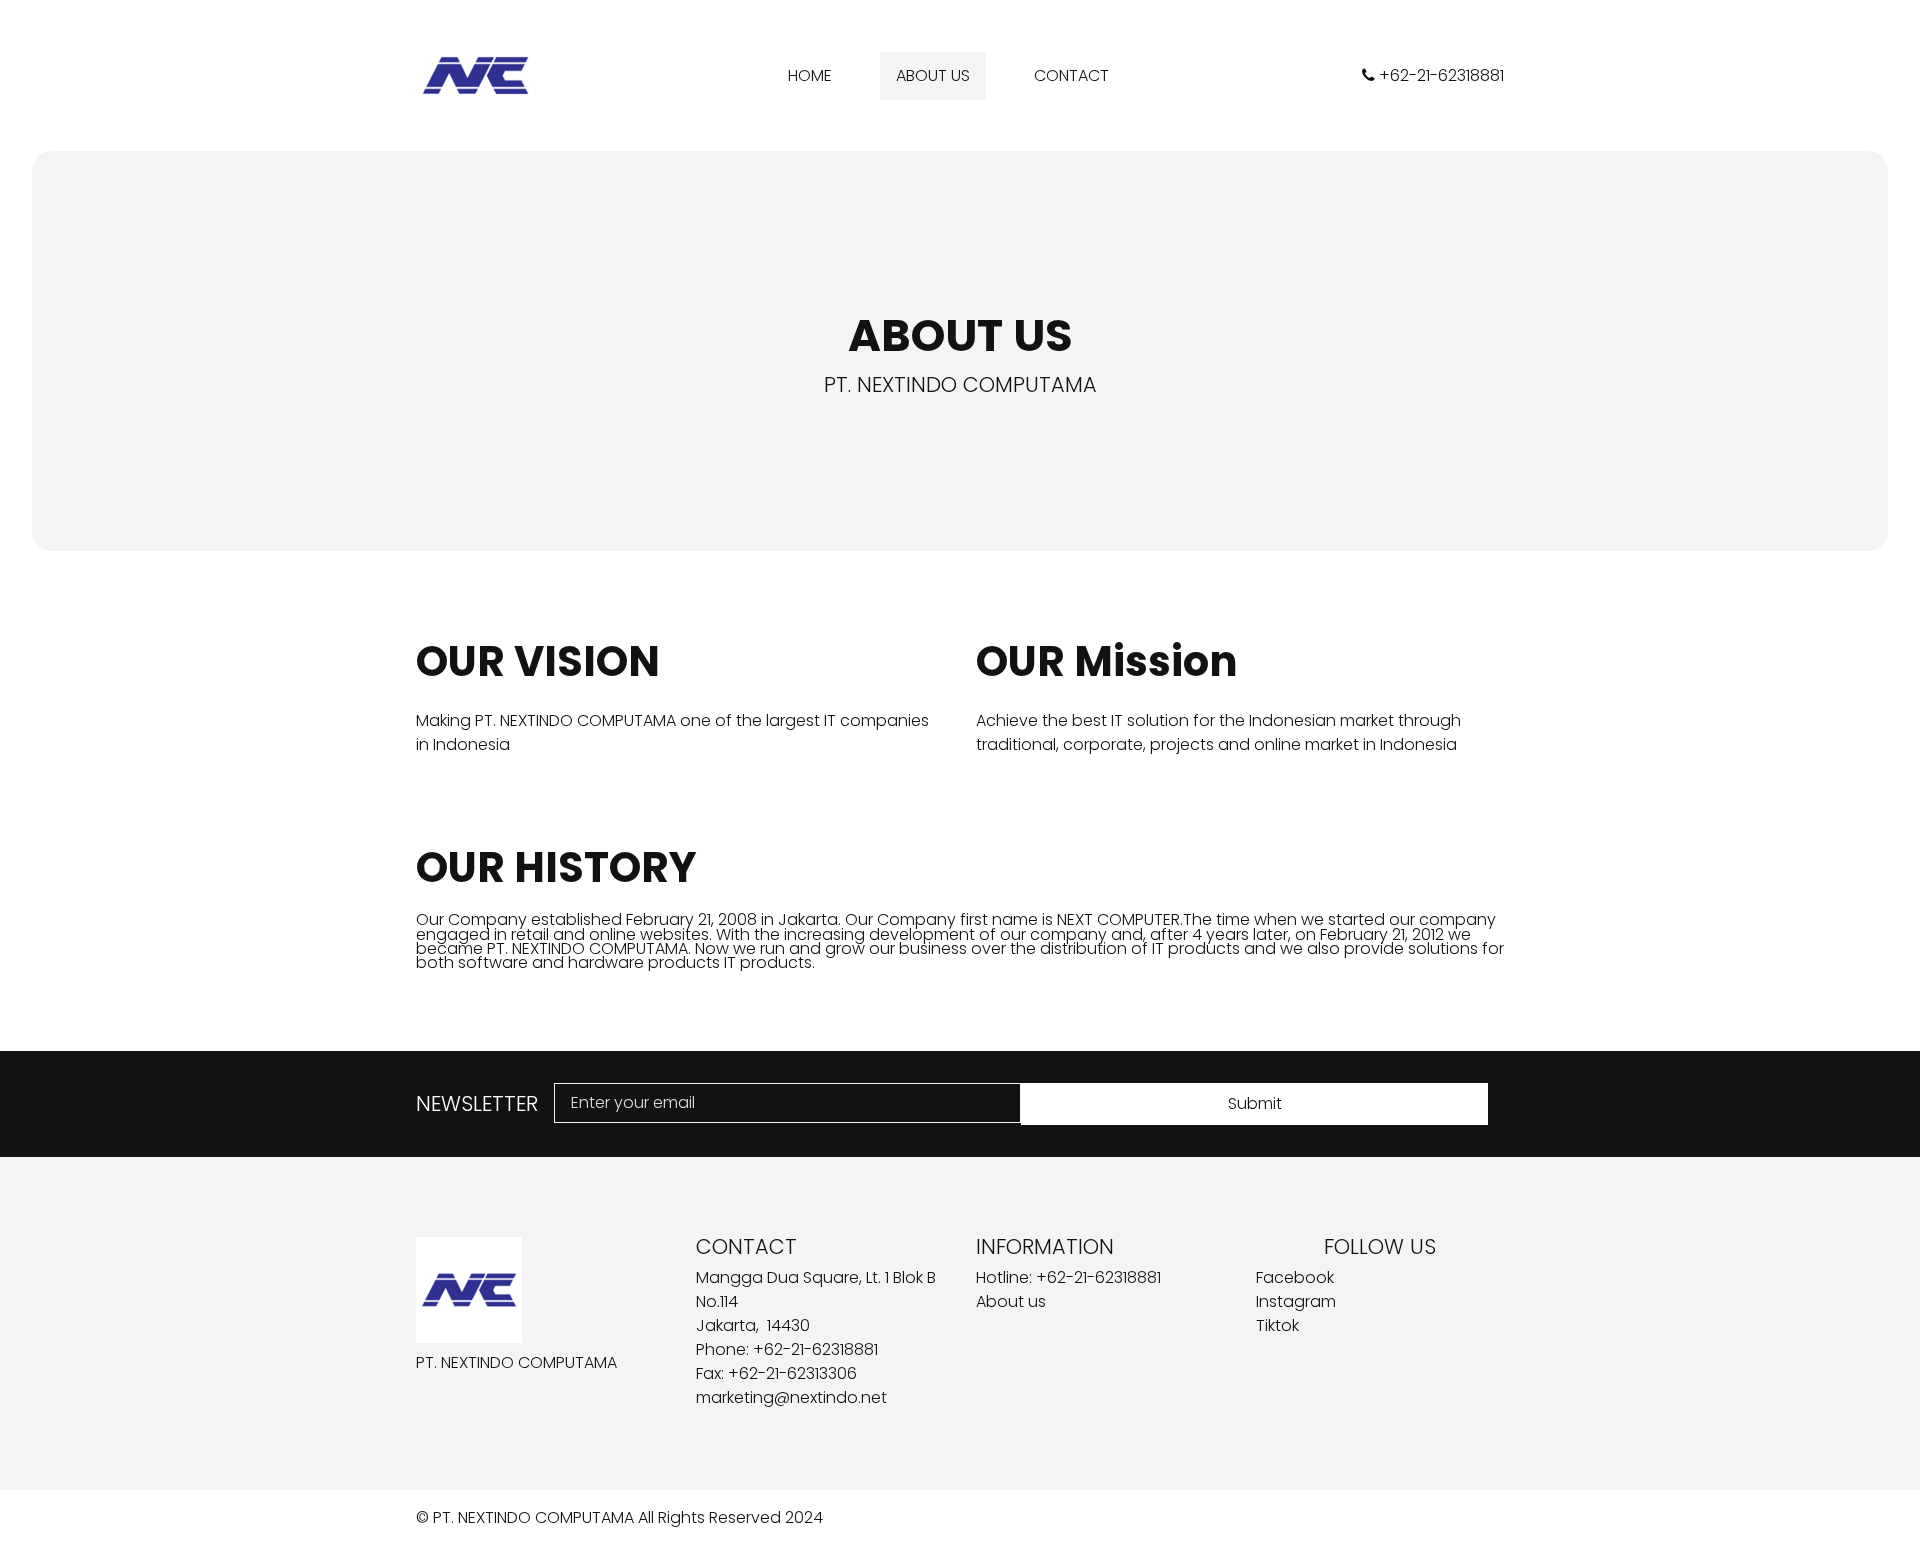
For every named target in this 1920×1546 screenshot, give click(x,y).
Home (810, 75)
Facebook (1295, 1277)
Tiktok (1277, 1325)
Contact (1071, 75)
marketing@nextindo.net (791, 1397)
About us (1011, 1301)
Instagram (1296, 1301)
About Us (933, 75)
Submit (1255, 1103)
